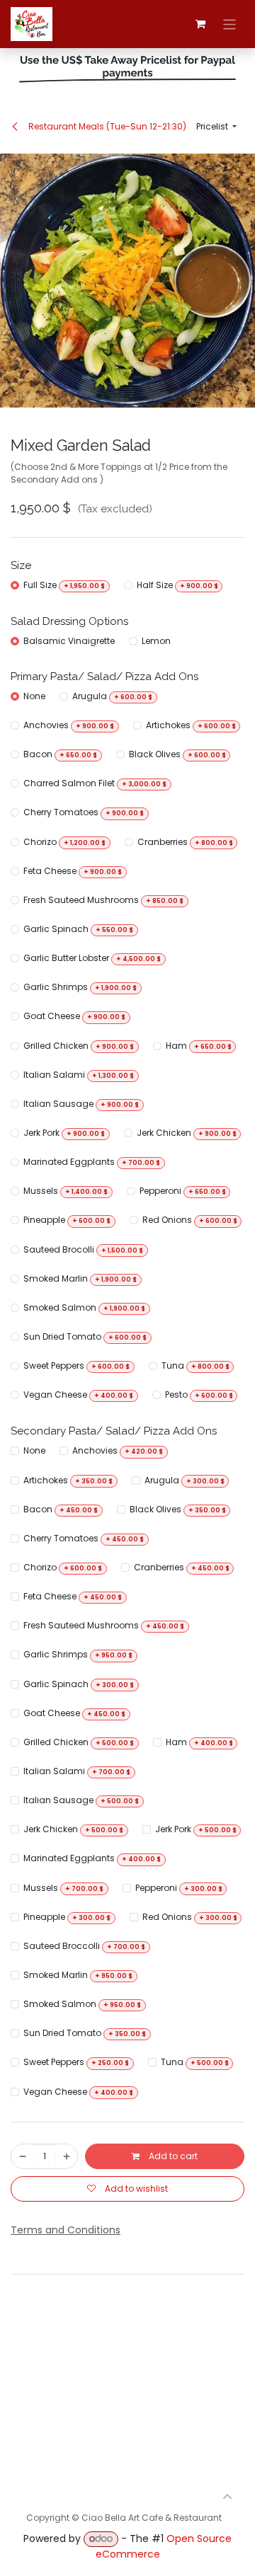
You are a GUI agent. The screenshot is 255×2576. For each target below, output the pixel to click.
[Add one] (67, 2156)
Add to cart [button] (172, 2156)
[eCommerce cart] (200, 24)
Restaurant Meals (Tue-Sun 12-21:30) (106, 126)
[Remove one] (23, 2156)
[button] (216, 127)
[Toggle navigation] (230, 24)
